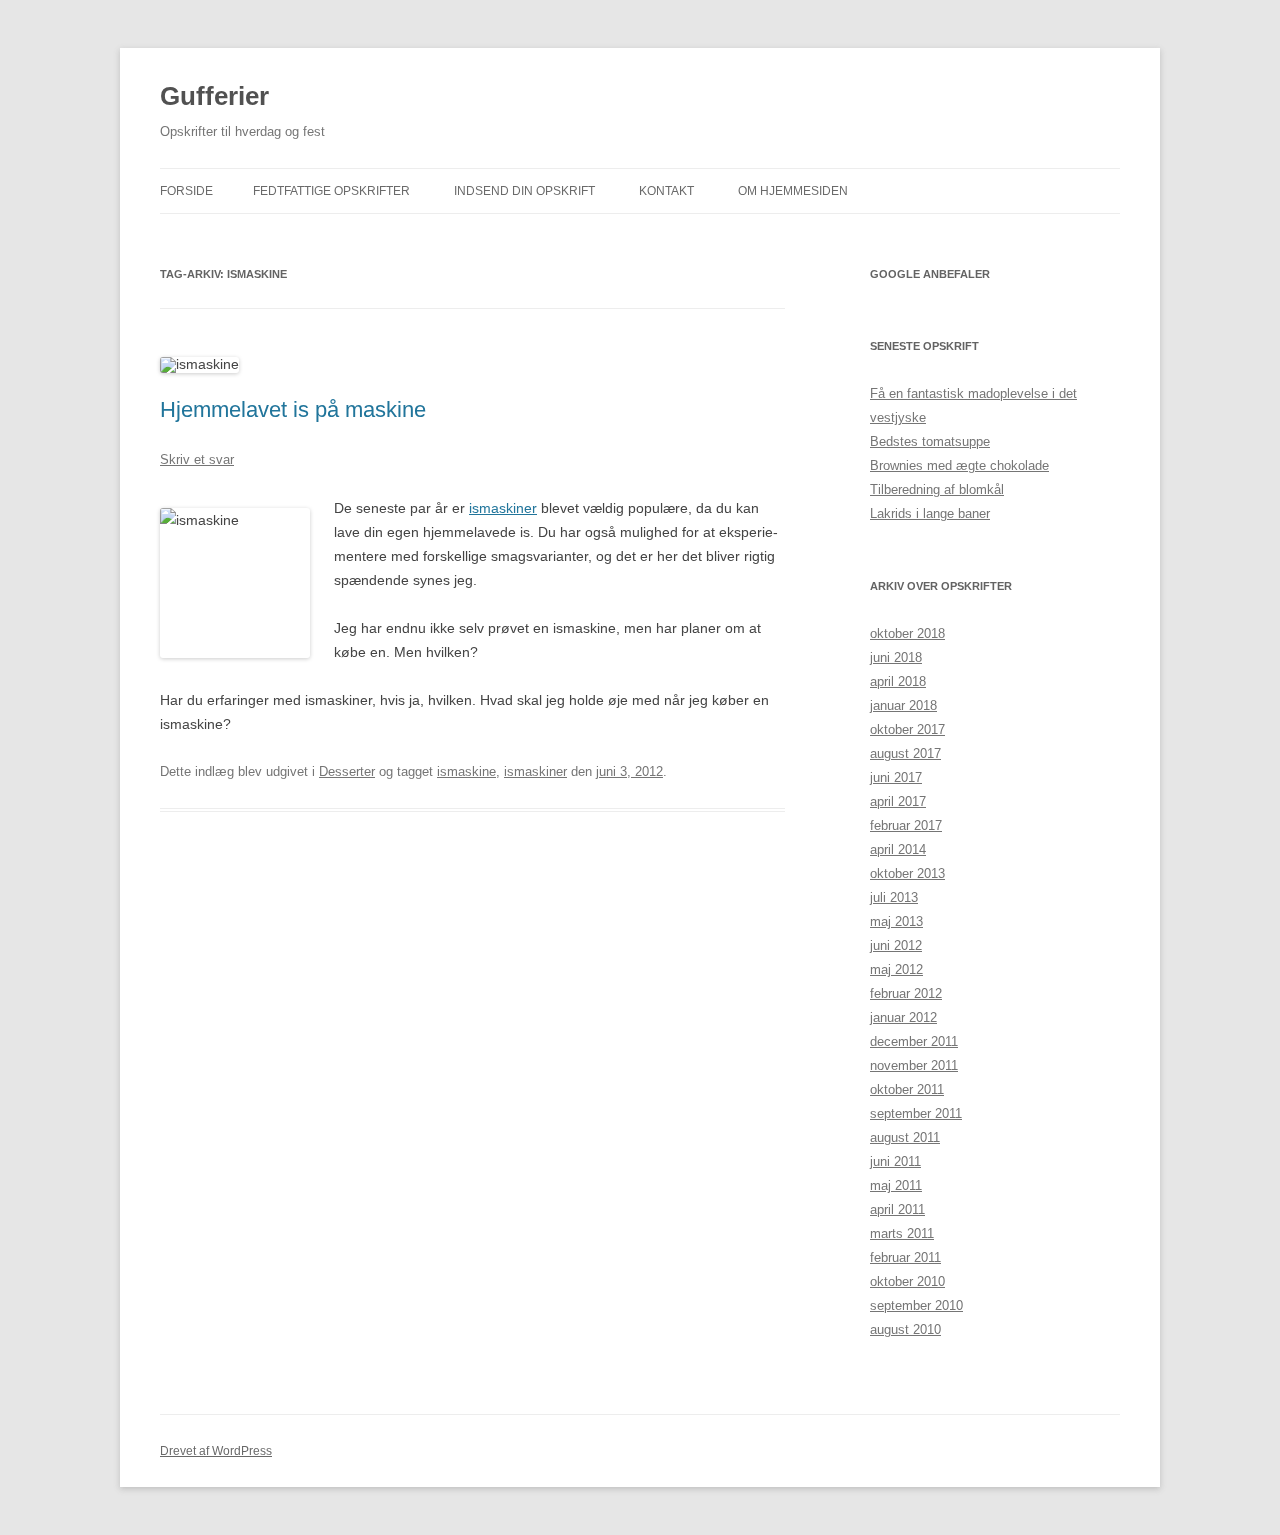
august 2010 (905, 1329)
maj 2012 (896, 969)
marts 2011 (902, 1233)
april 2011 (897, 1209)
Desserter (347, 771)
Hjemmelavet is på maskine (293, 409)
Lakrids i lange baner (930, 513)
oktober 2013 (907, 873)
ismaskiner (503, 508)
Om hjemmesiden (793, 191)
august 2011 (905, 1137)
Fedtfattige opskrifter (331, 191)
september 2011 (916, 1113)
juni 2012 (896, 945)
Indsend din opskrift (524, 191)
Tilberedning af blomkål (937, 489)
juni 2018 (896, 657)
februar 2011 (905, 1257)
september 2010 (916, 1305)
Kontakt (666, 191)
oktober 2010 (907, 1281)
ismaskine (466, 771)
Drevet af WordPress (216, 1451)
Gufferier (214, 96)
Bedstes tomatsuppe (930, 441)
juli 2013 (894, 897)
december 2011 (914, 1041)
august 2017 (905, 753)
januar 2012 (903, 1017)
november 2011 (914, 1065)
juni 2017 (896, 777)
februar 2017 (906, 825)
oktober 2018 (907, 633)
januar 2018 (903, 705)
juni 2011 (895, 1161)
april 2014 (898, 849)
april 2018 (898, 681)
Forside (186, 191)
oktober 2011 (907, 1089)
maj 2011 (896, 1185)
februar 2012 (906, 993)
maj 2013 (896, 921)
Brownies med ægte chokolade (959, 465)
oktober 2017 (907, 729)
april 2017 (898, 801)
